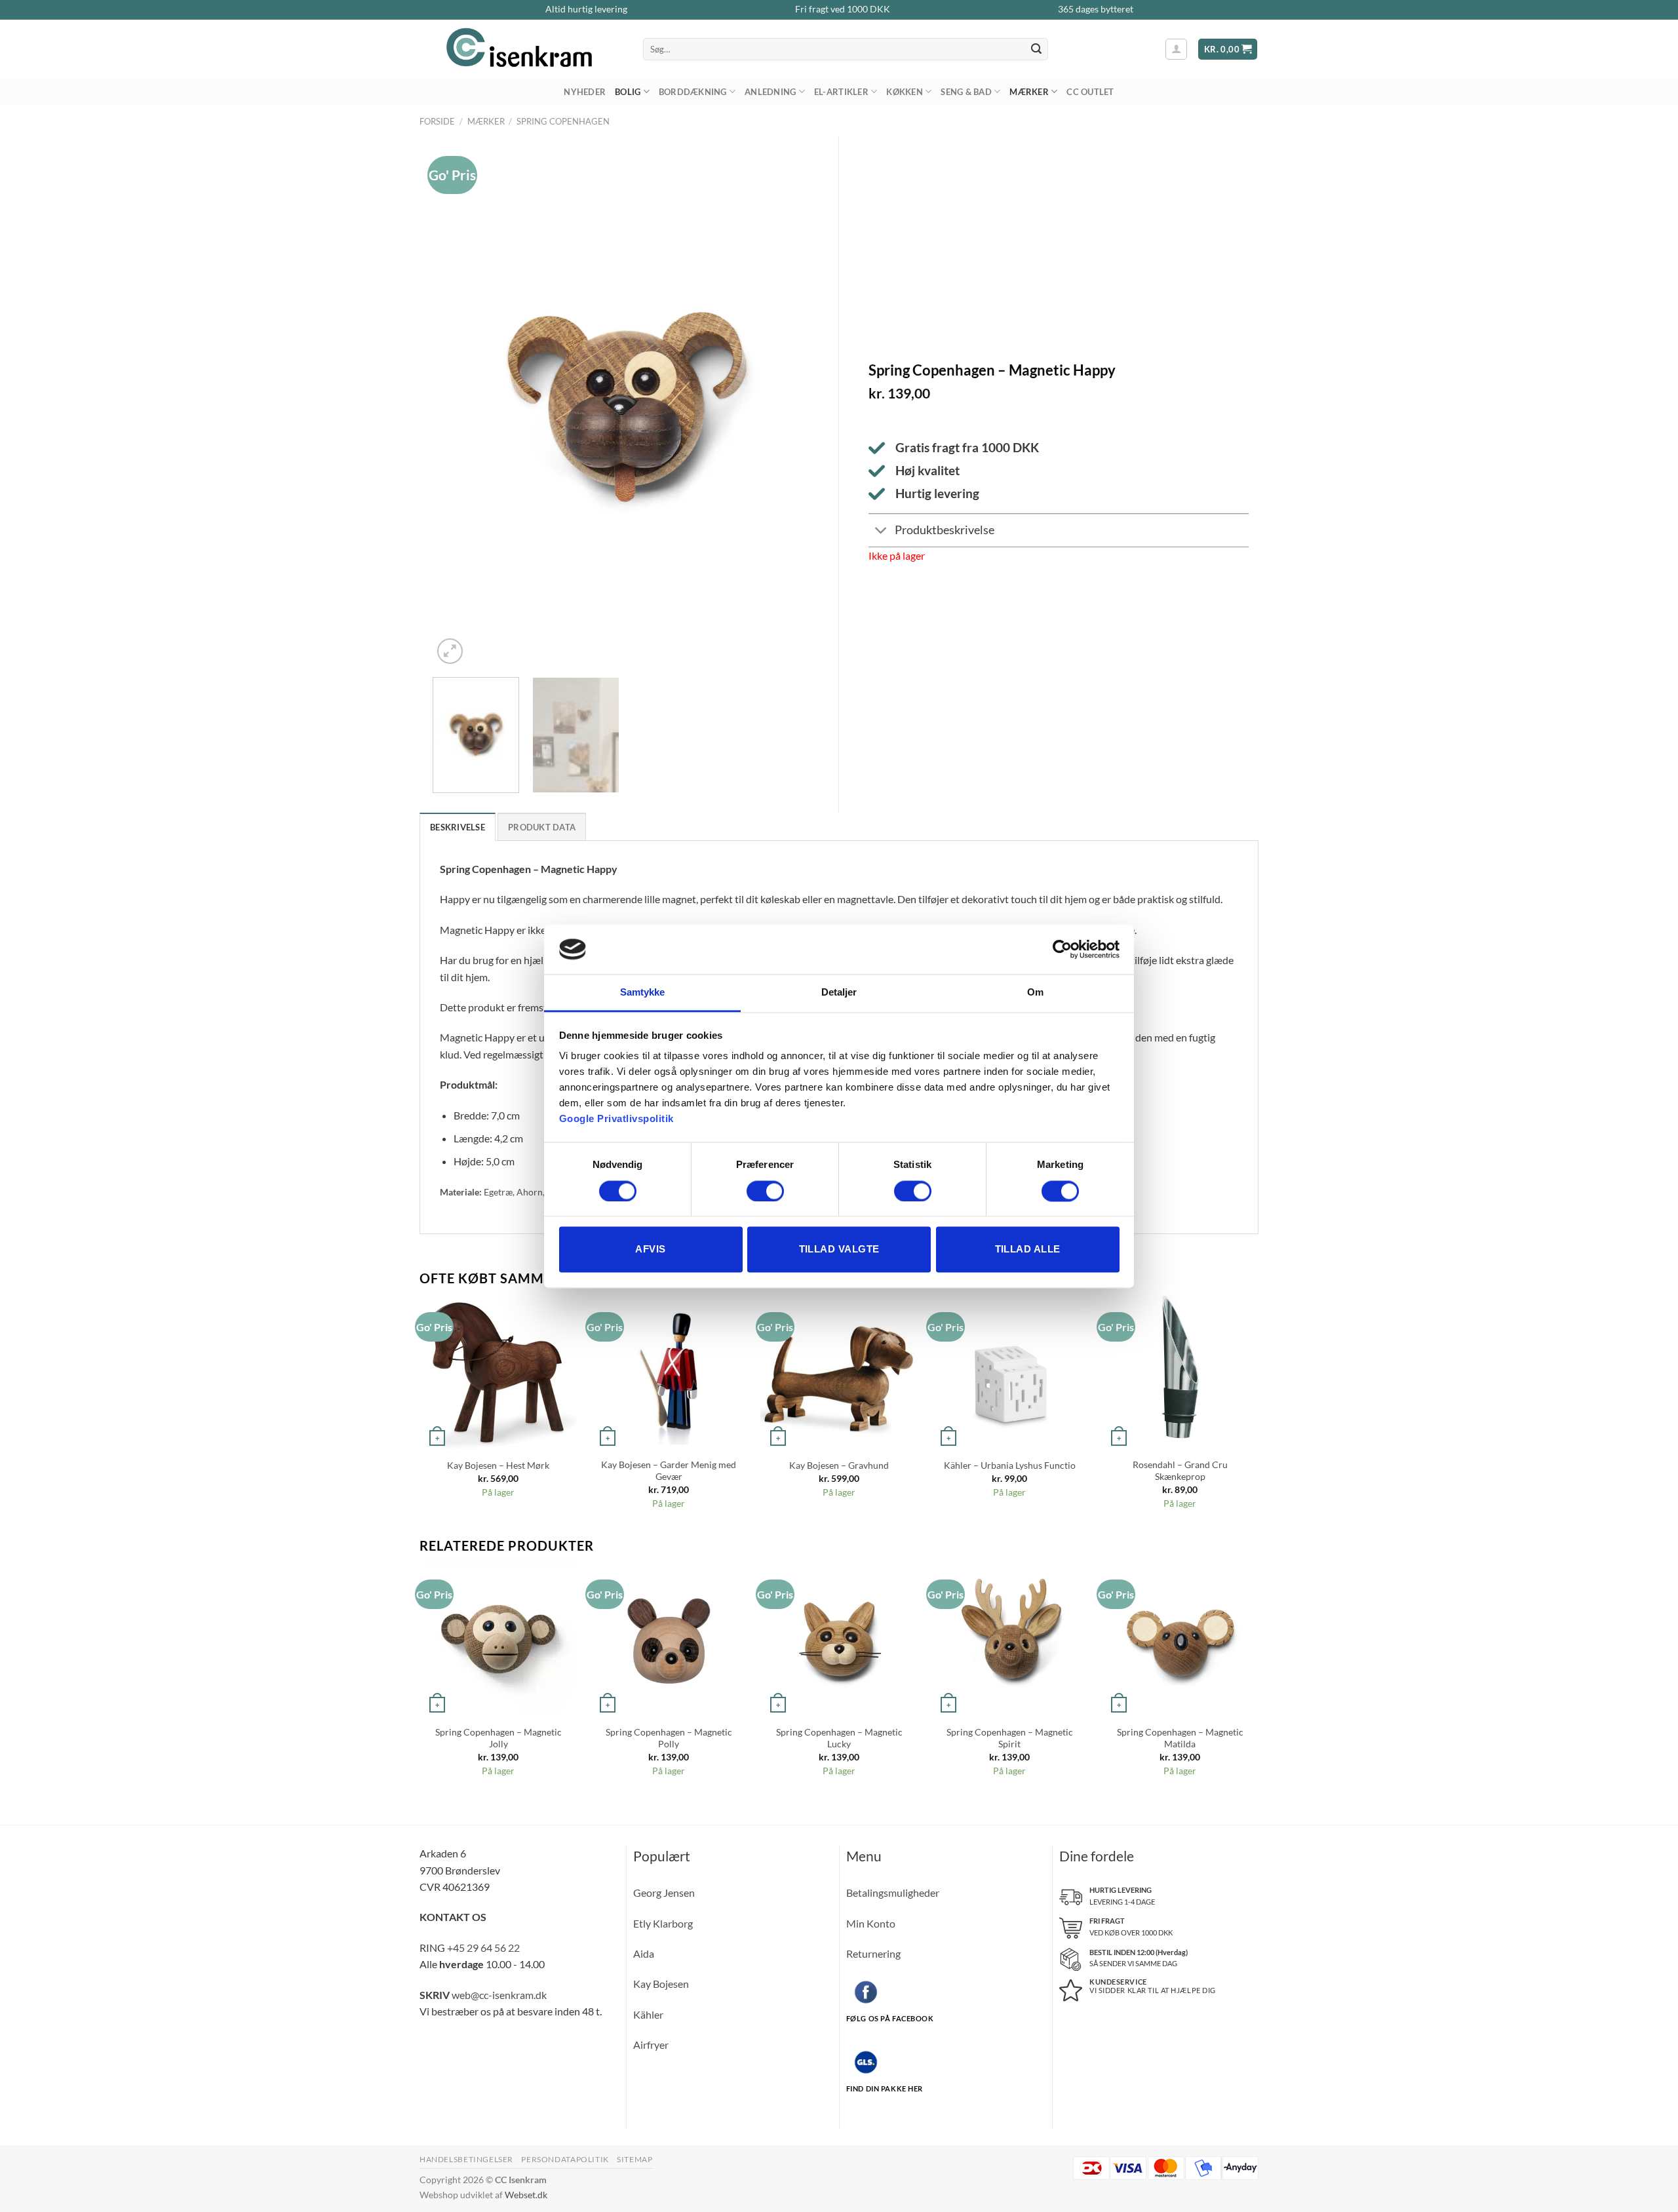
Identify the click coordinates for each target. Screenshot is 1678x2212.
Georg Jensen (664, 1892)
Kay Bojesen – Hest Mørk (498, 1465)
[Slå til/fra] (881, 532)
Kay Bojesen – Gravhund (839, 1465)
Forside (437, 121)
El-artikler (841, 92)
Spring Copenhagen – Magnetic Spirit (1010, 1738)
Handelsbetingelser (466, 2159)
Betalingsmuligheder (893, 1892)
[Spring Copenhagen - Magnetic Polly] (669, 1639)
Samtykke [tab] (643, 993)
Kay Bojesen (661, 1984)
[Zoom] (450, 651)
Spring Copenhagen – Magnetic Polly (669, 1738)
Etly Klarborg (663, 1923)
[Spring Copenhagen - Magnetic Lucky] (839, 1639)
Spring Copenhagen (563, 121)
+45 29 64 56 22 (483, 1948)
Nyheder (585, 92)
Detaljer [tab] (839, 993)
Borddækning (693, 92)
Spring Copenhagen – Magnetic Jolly (498, 1738)
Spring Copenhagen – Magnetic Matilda (1180, 1738)
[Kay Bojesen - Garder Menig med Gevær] (669, 1371)
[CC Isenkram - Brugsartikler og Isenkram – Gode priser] (521, 49)
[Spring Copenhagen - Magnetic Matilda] (1180, 1639)
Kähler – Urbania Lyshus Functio (1010, 1465)
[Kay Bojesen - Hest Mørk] (498, 1371)
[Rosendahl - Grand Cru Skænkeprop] (1180, 1371)
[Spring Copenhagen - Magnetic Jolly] (498, 1639)
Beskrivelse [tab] (458, 827)
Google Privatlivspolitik (616, 1119)
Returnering (873, 1953)
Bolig (628, 92)
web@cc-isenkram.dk (499, 1995)
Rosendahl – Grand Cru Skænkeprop (1180, 1471)
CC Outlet (1090, 92)
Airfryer (651, 2045)
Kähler (648, 2014)
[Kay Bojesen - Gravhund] (839, 1371)
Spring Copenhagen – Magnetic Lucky (839, 1738)
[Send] (1036, 49)
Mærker (1029, 92)
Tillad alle (1028, 1250)
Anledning (770, 92)
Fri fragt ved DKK (843, 9)
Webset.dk (526, 2195)
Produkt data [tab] (542, 827)
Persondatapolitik (565, 2159)
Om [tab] (1035, 993)
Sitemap (634, 2159)
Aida (644, 1953)
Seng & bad (966, 92)
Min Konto (871, 1923)
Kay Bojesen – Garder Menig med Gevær (669, 1471)
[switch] (765, 1191)
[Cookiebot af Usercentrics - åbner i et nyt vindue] (1062, 949)
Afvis (650, 1250)
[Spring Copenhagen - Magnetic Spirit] (1009, 1639)
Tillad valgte (839, 1250)
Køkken (905, 92)
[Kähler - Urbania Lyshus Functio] (1009, 1371)
